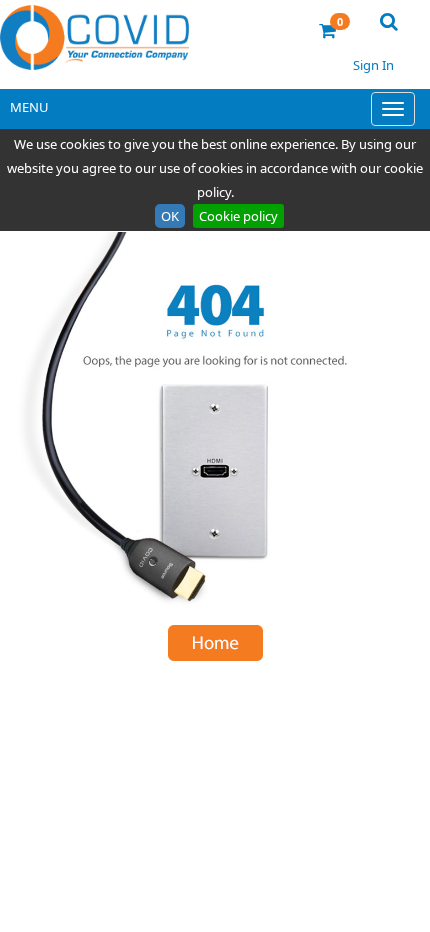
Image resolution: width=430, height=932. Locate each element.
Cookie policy (238, 216)
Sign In (373, 65)
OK (170, 216)
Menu (29, 107)
